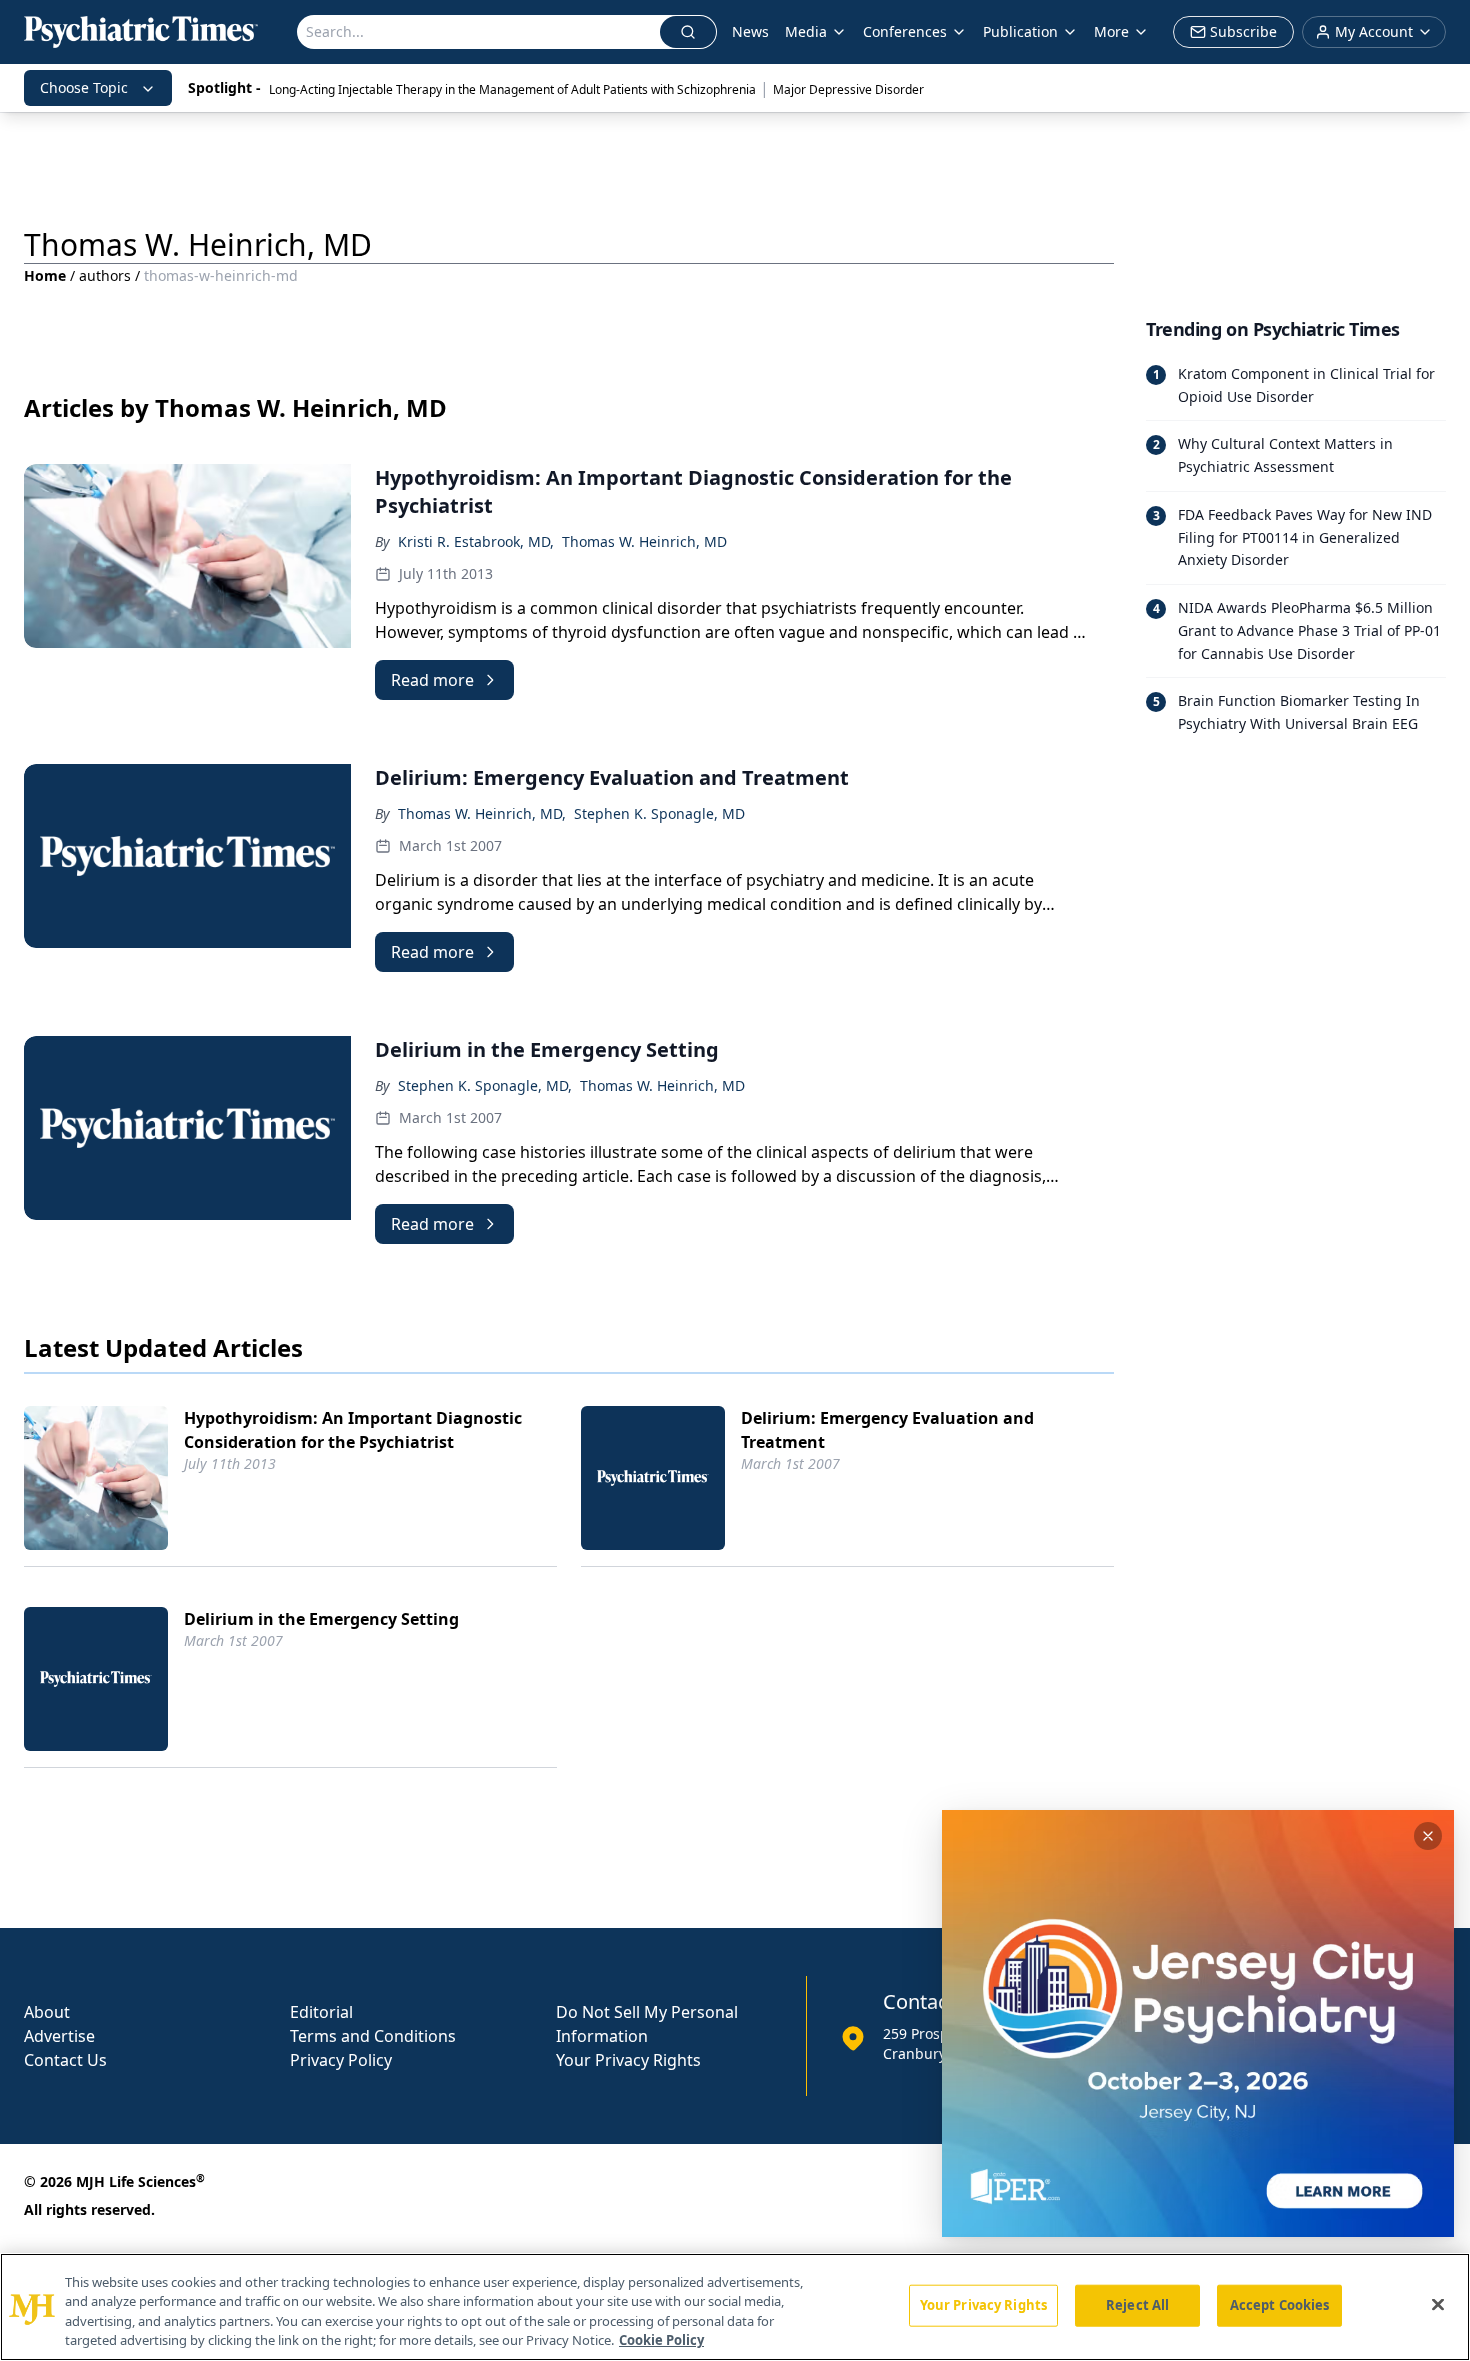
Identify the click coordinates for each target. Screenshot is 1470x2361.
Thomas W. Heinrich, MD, (482, 813)
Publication (1020, 31)
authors (105, 275)
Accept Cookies (1280, 2305)
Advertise (59, 2036)
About (47, 2012)
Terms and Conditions (373, 2036)
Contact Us (65, 2060)
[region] (735, 2307)
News (750, 31)
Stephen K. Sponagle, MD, (485, 1085)
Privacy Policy (341, 2060)
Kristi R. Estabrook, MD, (476, 541)
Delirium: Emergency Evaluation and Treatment (887, 1430)
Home (45, 275)
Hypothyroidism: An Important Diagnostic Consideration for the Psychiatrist (353, 1430)
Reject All (1137, 2305)
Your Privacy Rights (628, 2060)
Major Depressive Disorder (848, 89)
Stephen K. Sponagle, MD (659, 813)
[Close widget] (1428, 1836)
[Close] (1438, 2304)
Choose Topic (84, 87)
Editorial (321, 2012)
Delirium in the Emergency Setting (321, 1619)
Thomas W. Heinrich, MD (644, 541)
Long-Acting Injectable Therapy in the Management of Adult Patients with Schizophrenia (512, 89)
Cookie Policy (661, 2340)
